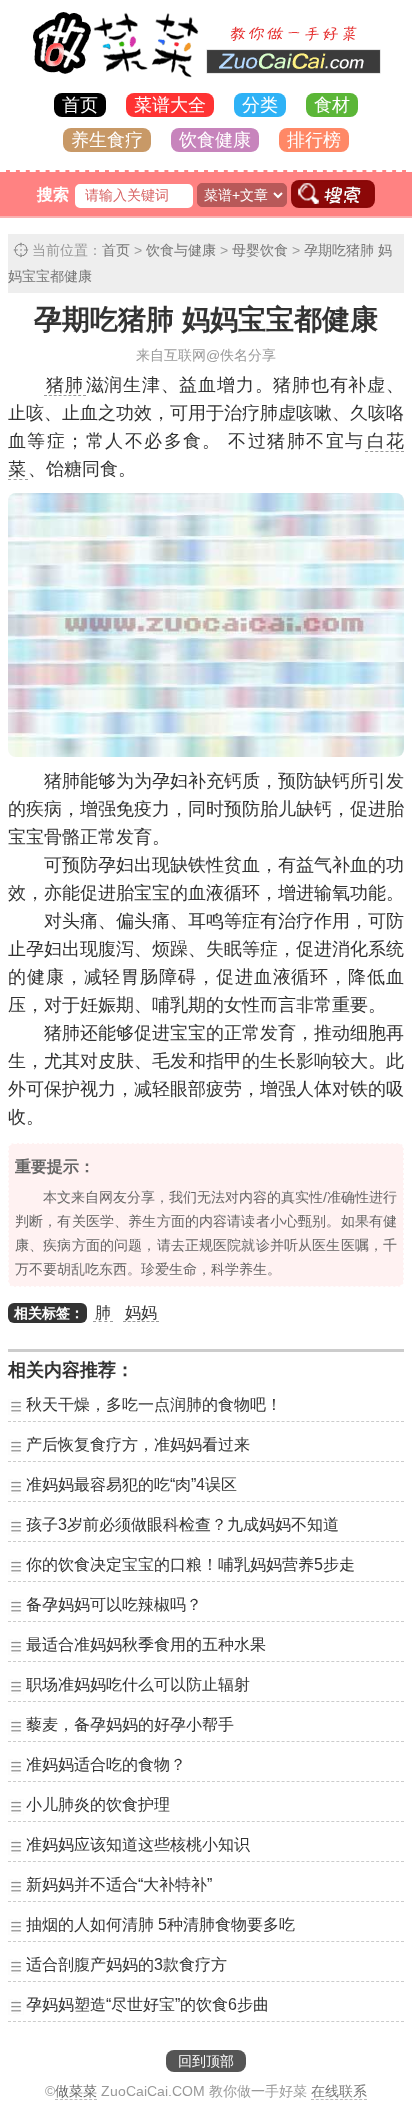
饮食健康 (215, 140)
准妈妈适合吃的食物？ (106, 1764)
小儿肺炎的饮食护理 (98, 1804)
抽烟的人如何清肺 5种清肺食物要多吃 (160, 1924)
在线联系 (339, 2091)
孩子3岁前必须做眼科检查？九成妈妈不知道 (182, 1524)
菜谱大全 (170, 105)
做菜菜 (76, 2091)
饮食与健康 (181, 250)
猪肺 (65, 385)
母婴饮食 (260, 250)
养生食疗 (107, 140)
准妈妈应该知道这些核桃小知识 (138, 1844)
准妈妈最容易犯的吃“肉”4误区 (131, 1484)
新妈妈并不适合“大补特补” (119, 1884)
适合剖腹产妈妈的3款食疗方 (126, 1964)
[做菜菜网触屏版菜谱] (206, 78)
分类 (260, 105)
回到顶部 (206, 2061)
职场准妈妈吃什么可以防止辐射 (138, 1684)
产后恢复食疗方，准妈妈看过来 (138, 1444)
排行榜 (314, 140)
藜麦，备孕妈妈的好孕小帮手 (130, 1724)
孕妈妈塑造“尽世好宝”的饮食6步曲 (147, 2004)
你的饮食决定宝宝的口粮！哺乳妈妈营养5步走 (190, 1564)
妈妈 (141, 1312)
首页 (80, 105)
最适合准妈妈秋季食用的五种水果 (146, 1644)
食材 (332, 105)
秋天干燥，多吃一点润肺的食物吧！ (154, 1404)
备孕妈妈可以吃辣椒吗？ (114, 1604)
